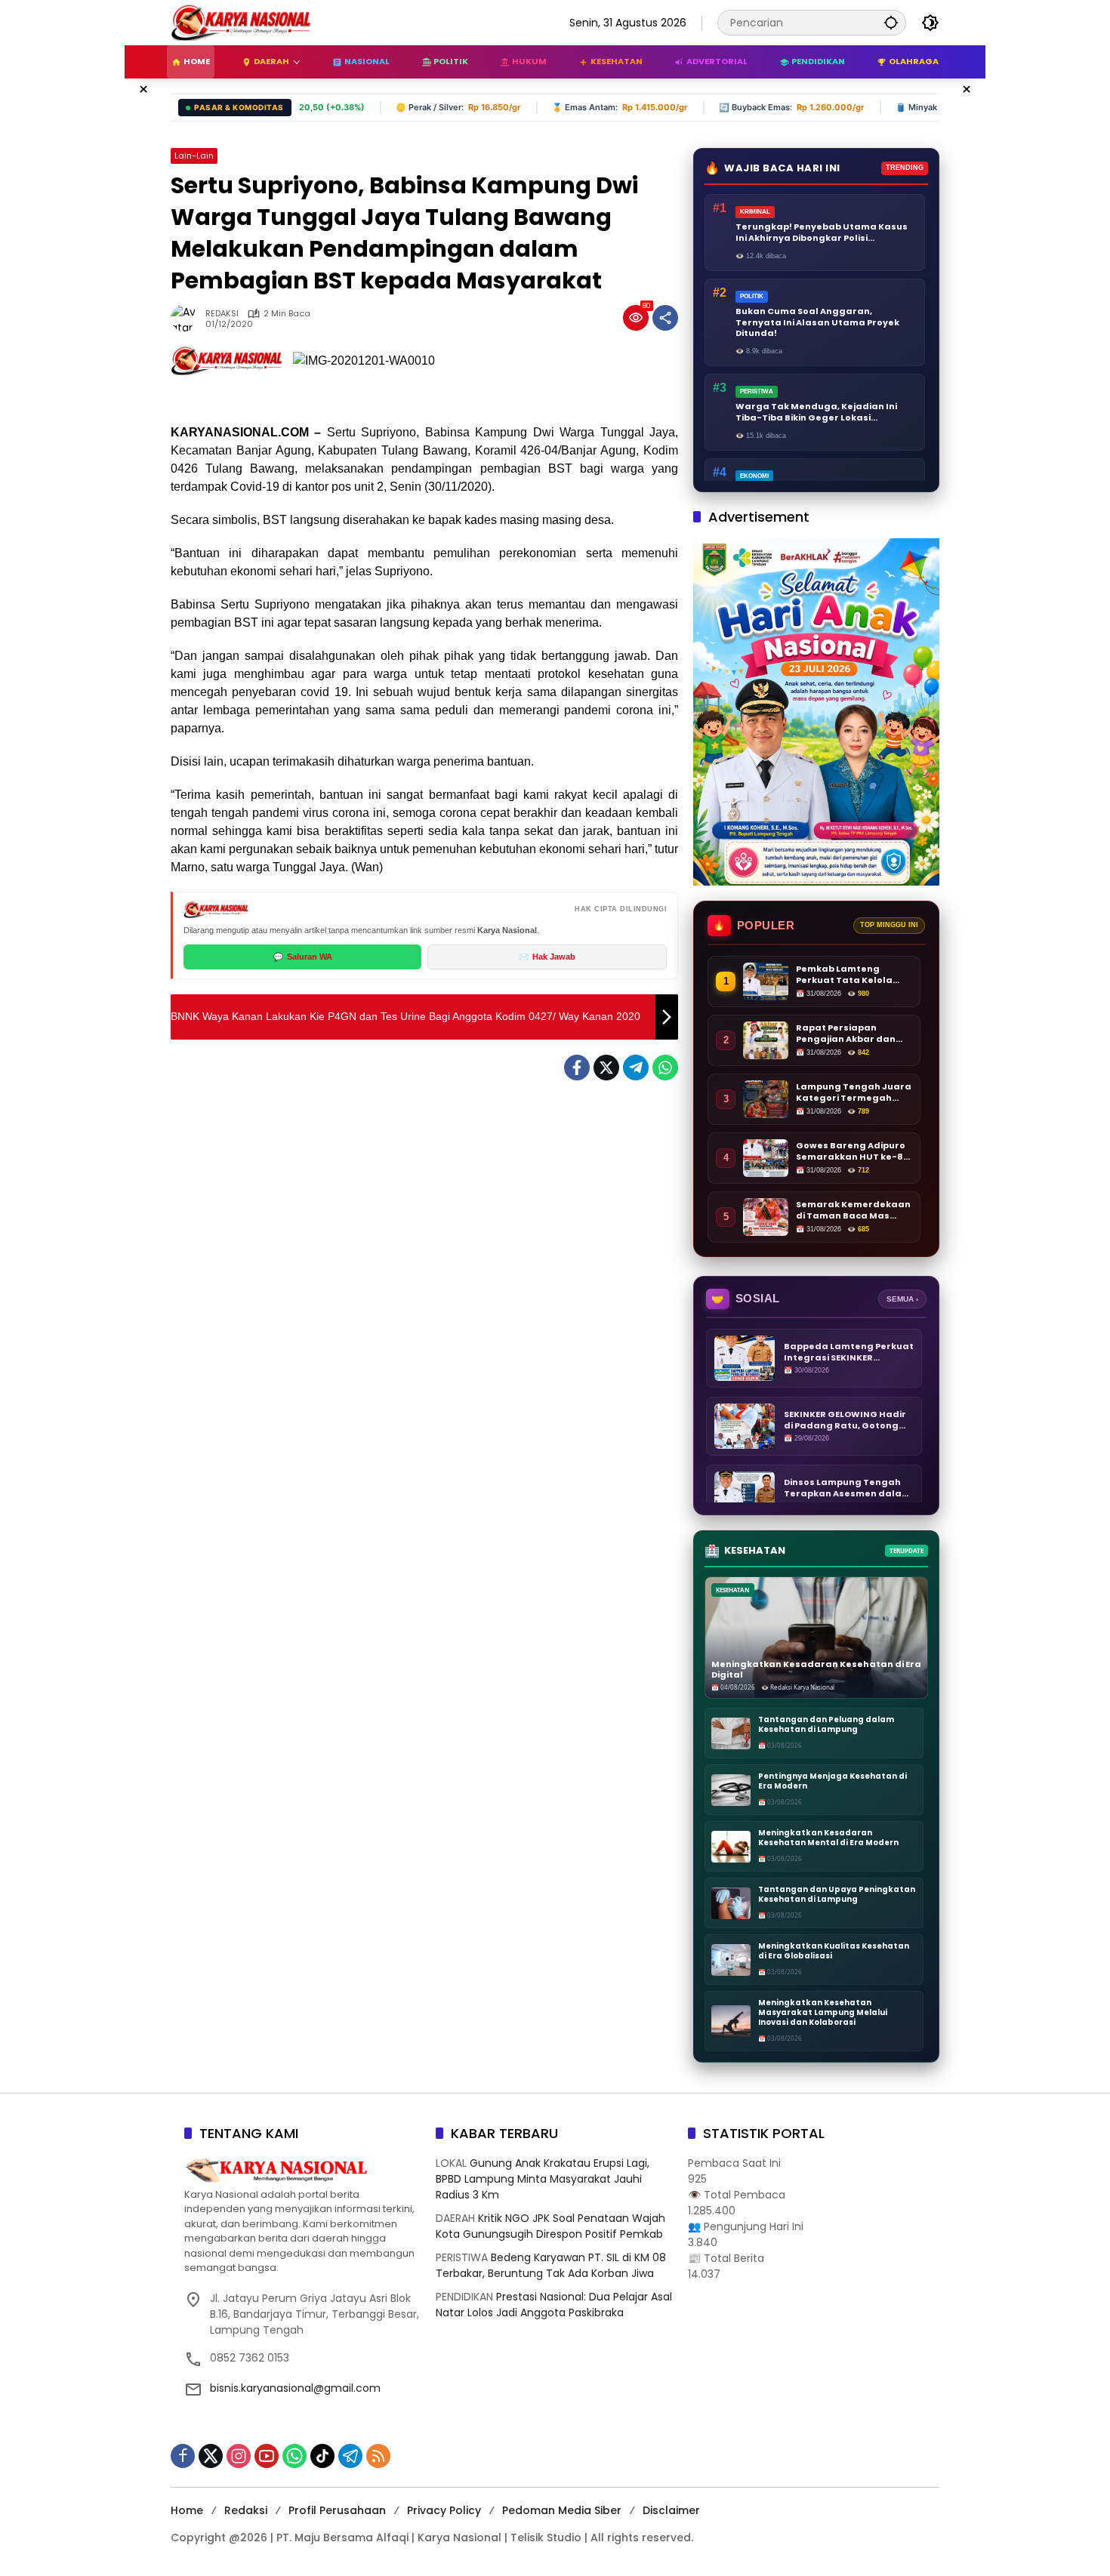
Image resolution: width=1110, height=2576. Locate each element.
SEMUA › (902, 1299)
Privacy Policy (444, 2510)
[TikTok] (322, 2456)
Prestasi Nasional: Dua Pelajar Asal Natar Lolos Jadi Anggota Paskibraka (554, 2305)
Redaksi (246, 2510)
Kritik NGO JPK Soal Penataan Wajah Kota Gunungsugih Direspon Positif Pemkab (550, 2226)
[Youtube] (267, 2456)
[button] (891, 22)
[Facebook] (577, 1068)
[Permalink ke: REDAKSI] (188, 318)
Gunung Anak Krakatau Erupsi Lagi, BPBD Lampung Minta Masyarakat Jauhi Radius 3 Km (543, 2179)
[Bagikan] (665, 318)
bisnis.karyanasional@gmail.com (295, 2388)
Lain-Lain (194, 156)
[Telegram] (636, 1068)
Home (187, 2510)
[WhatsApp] (665, 1068)
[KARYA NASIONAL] (241, 22)
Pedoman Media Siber (562, 2510)
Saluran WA (303, 957)
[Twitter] (606, 1068)
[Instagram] (239, 2456)
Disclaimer (671, 2510)
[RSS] (378, 2456)
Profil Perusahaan (337, 2510)
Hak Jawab (547, 957)
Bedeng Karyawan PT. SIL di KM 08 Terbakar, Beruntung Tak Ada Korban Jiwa (551, 2265)
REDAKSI (222, 314)
